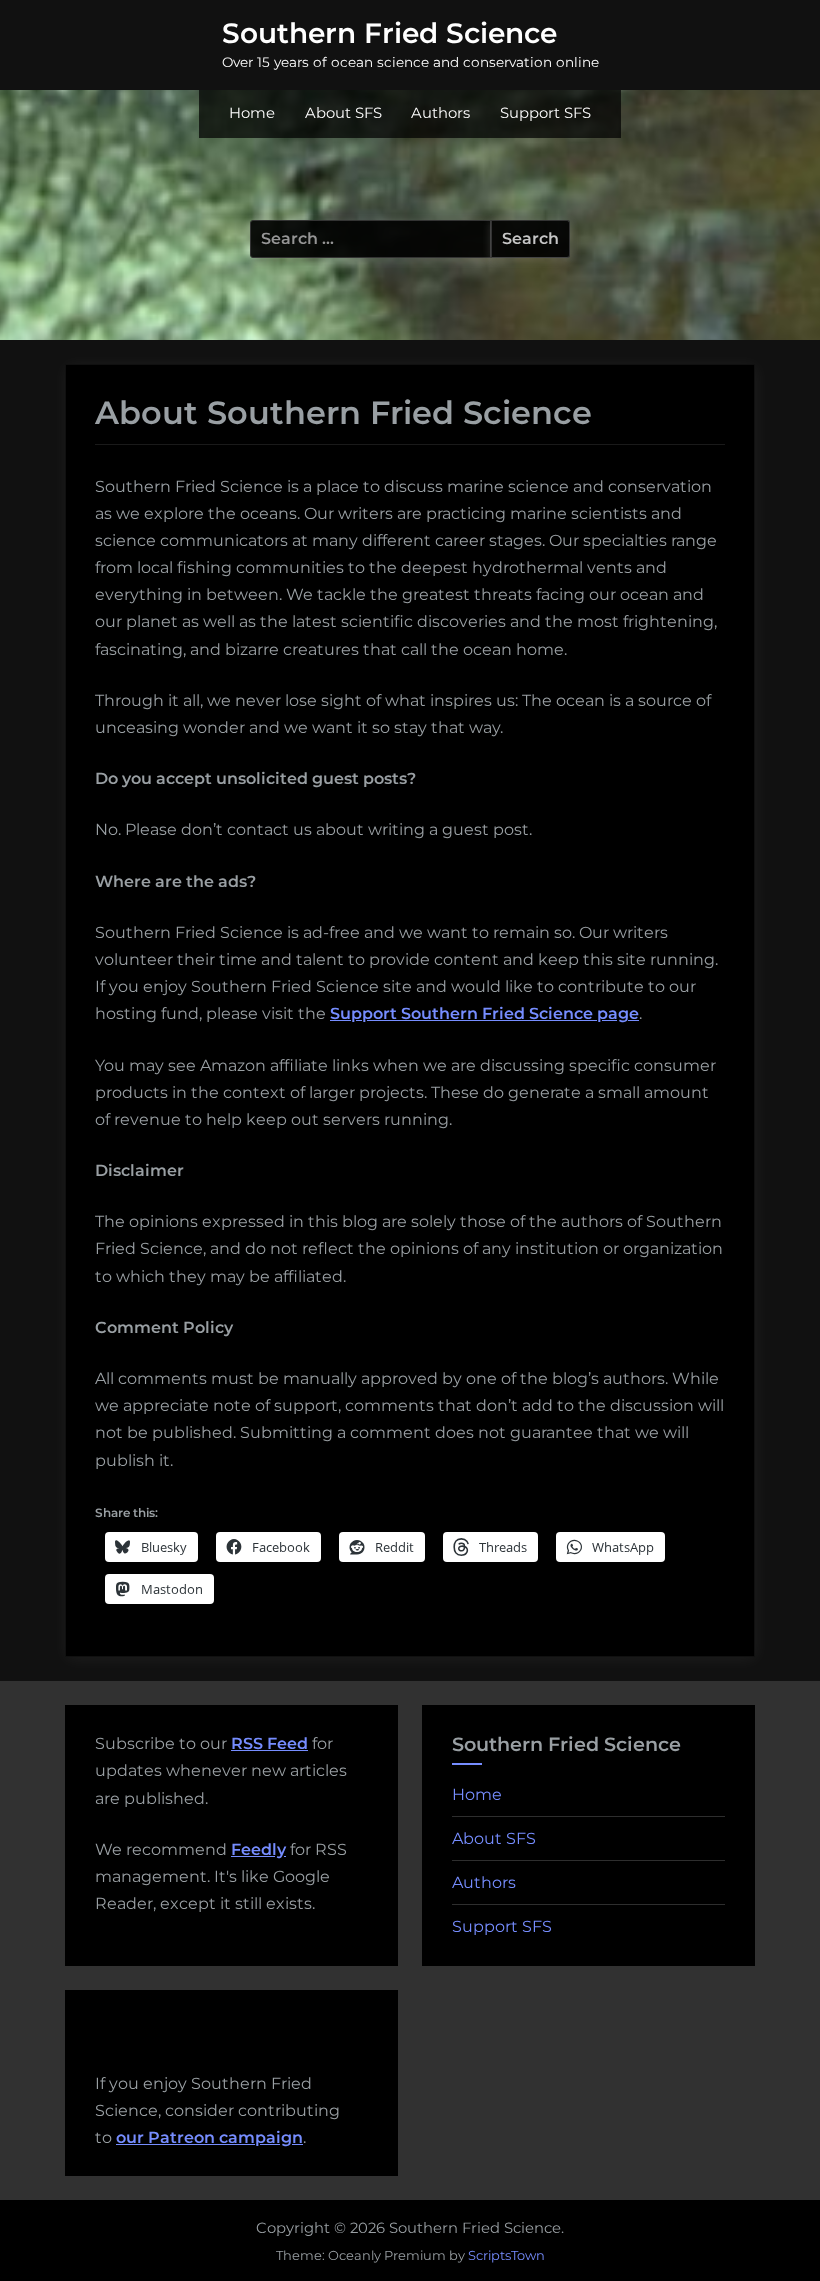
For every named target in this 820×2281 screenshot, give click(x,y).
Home (252, 113)
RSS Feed (269, 1743)
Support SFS (545, 113)
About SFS (343, 113)
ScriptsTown (506, 2255)
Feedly (258, 1849)
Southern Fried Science (389, 33)
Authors (440, 113)
